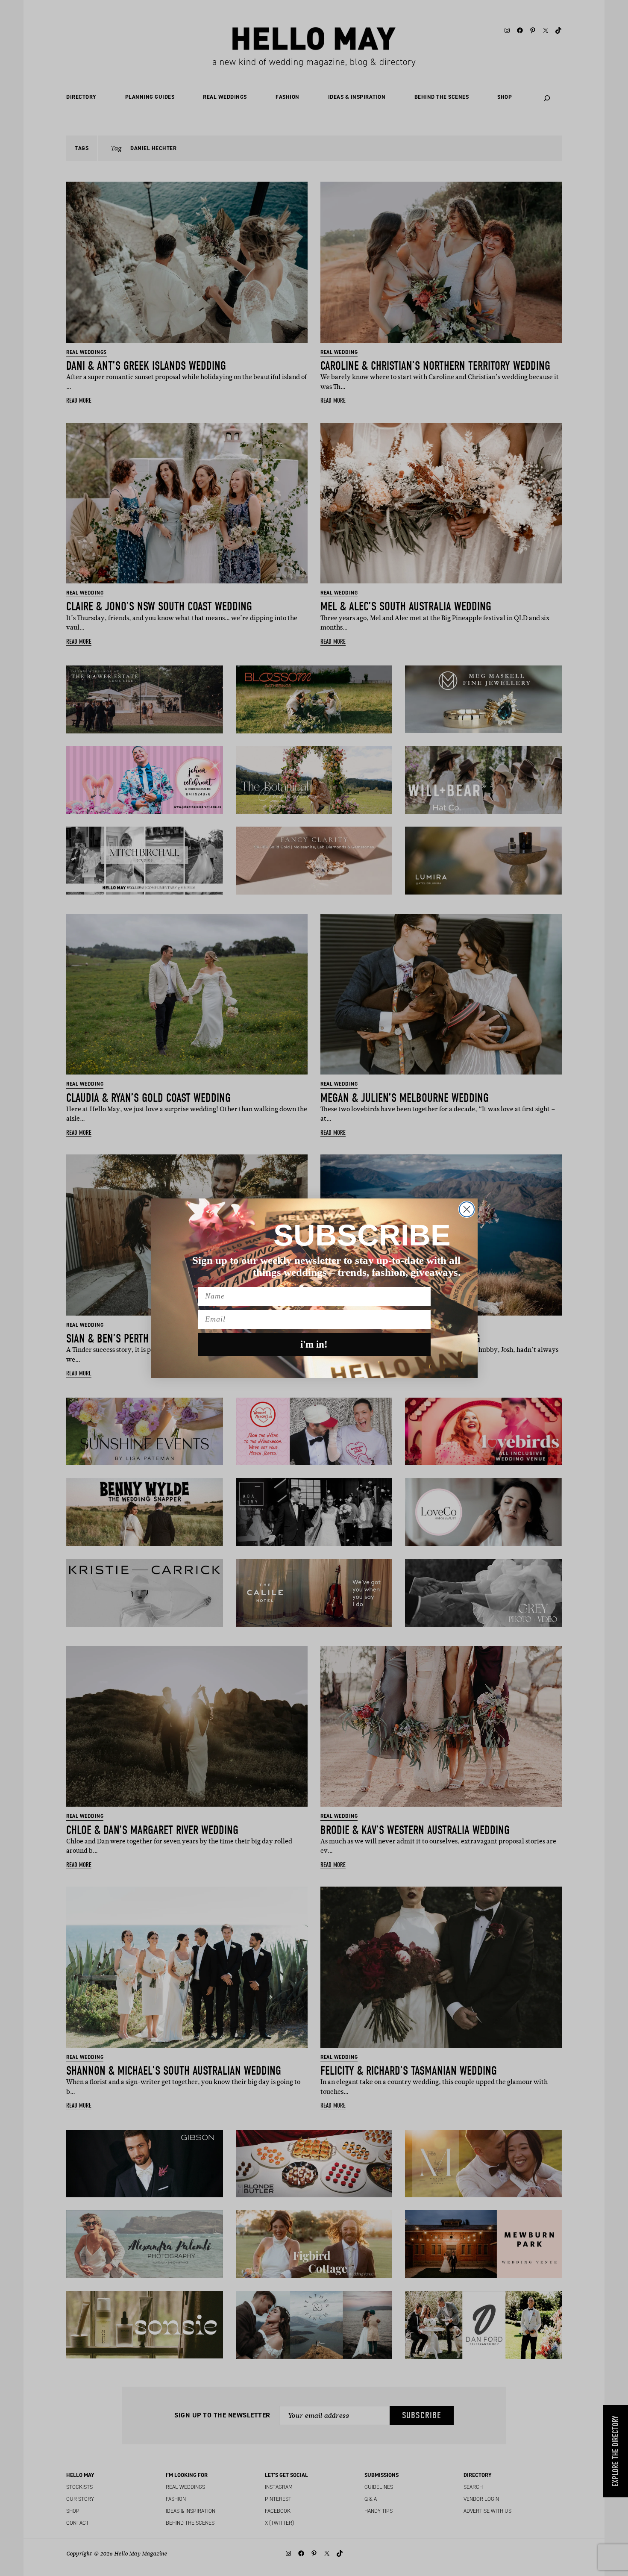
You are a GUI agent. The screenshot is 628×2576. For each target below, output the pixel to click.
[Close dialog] (467, 1209)
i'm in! (314, 1344)
